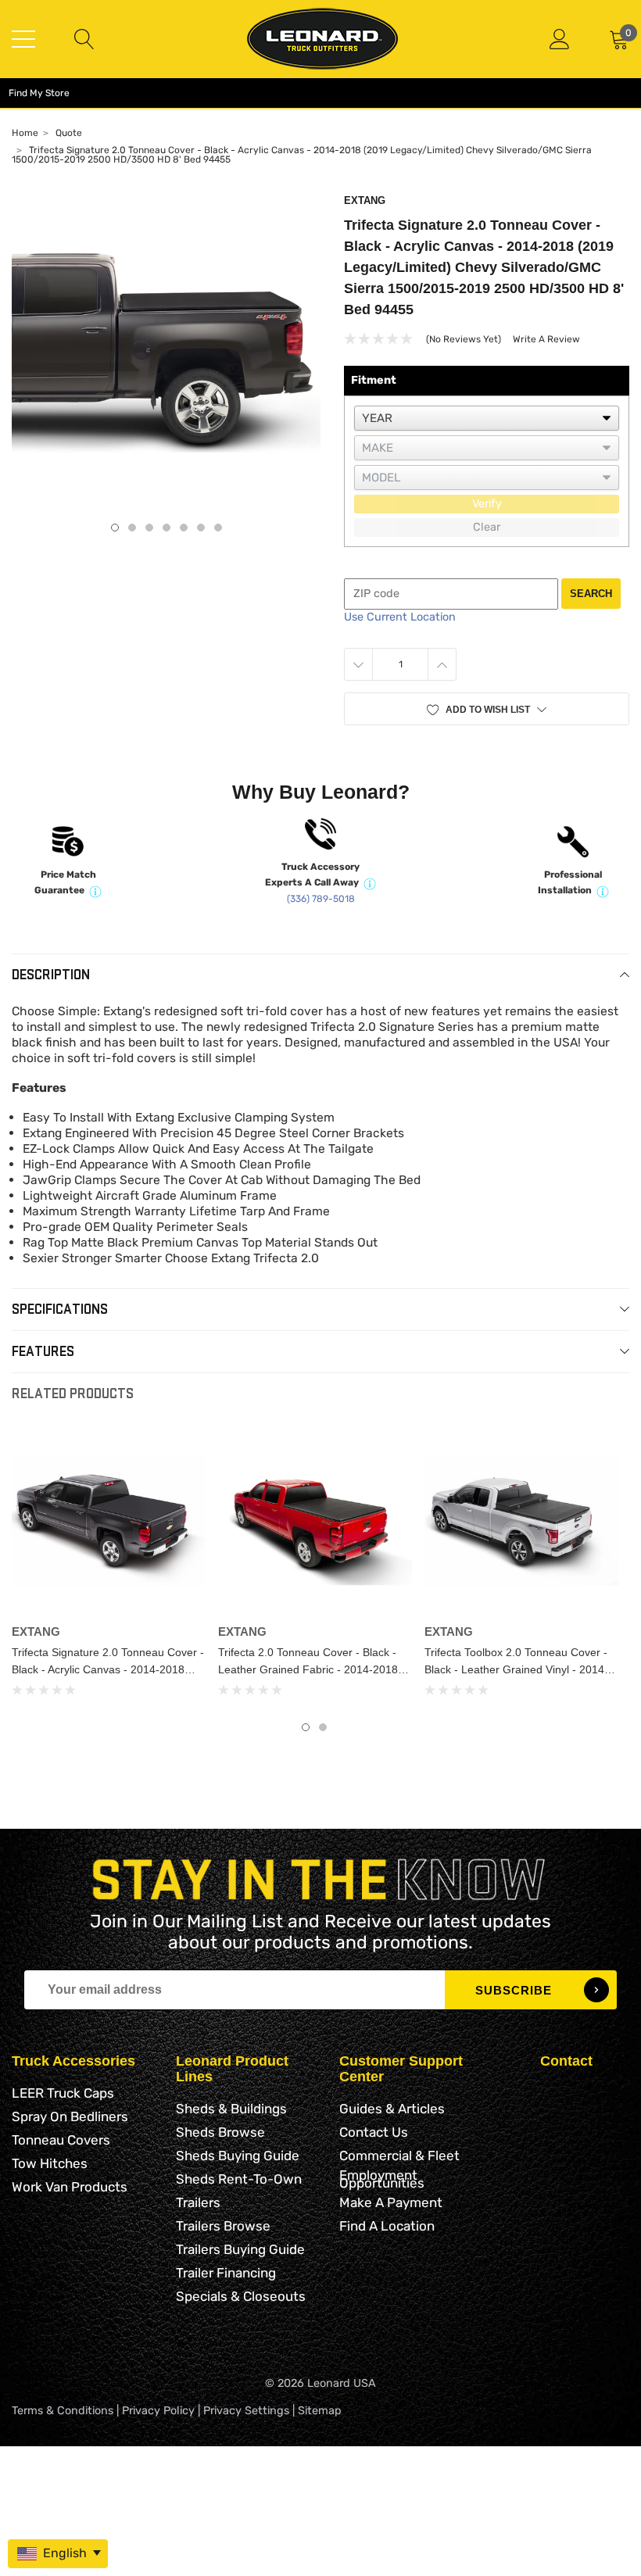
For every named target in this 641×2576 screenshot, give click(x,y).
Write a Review (546, 339)
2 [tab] (132, 528)
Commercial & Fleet (399, 2156)
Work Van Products (70, 2187)
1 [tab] (115, 528)
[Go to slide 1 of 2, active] (306, 1727)
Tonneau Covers (61, 2140)
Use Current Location (400, 617)
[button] (487, 709)
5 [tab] (184, 528)
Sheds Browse (220, 2132)
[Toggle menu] (23, 39)
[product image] (166, 350)
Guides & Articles (392, 2109)
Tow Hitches (50, 2163)
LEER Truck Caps (63, 2093)
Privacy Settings (246, 2411)
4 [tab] (167, 528)
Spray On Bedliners (70, 2116)
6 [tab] (201, 528)
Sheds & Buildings (231, 2109)
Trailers (198, 2202)
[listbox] (487, 418)
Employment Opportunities (382, 2179)
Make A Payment (391, 2202)
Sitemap (320, 2411)
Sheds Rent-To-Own (239, 2179)
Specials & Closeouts (241, 2296)
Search (591, 594)
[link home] (322, 39)
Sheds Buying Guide (238, 2156)
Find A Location (387, 2226)
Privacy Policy (158, 2411)
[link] (109, 1520)
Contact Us (374, 2132)
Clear (487, 527)
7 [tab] (218, 528)
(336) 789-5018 (321, 899)
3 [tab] (149, 528)
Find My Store (39, 93)
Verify (487, 504)
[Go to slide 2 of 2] (323, 1727)
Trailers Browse (223, 2226)
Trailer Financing (226, 2273)
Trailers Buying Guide (240, 2249)
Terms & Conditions (63, 2411)
